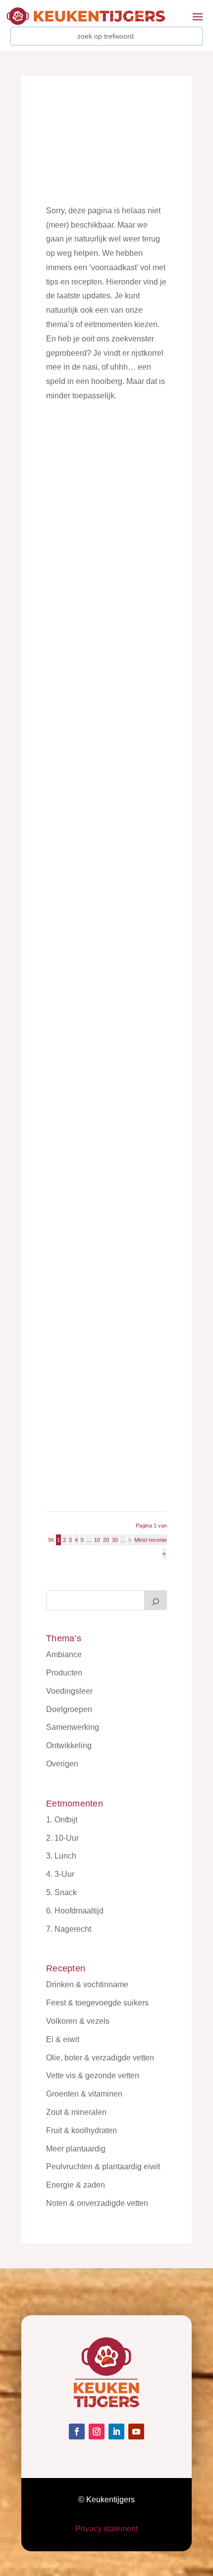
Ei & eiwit (63, 2039)
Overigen (62, 1764)
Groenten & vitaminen (84, 2094)
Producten (64, 1673)
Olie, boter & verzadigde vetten (100, 2058)
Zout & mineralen (76, 2112)
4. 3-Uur (60, 1874)
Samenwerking (73, 1727)
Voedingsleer (69, 1691)
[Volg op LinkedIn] (116, 2432)
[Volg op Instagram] (97, 2432)
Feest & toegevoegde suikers (97, 2003)
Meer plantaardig (76, 2149)
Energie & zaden (76, 2185)
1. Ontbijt (62, 1820)
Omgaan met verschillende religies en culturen (103, 1356)
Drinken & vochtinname (87, 1984)
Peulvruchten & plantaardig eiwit (103, 2167)
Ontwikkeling (69, 1745)
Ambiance (64, 1654)
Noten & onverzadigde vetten (97, 2203)
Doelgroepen (69, 1709)
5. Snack (61, 1892)
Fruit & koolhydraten (81, 2130)
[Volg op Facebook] (77, 2432)
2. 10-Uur (62, 1838)
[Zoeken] (156, 1600)
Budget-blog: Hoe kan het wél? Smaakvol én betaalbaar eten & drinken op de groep (105, 821)
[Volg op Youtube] (136, 2432)
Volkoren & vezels (78, 2021)
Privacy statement (106, 2529)
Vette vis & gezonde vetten (93, 2075)
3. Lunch (61, 1856)
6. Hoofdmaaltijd (75, 1911)
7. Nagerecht (69, 1929)
